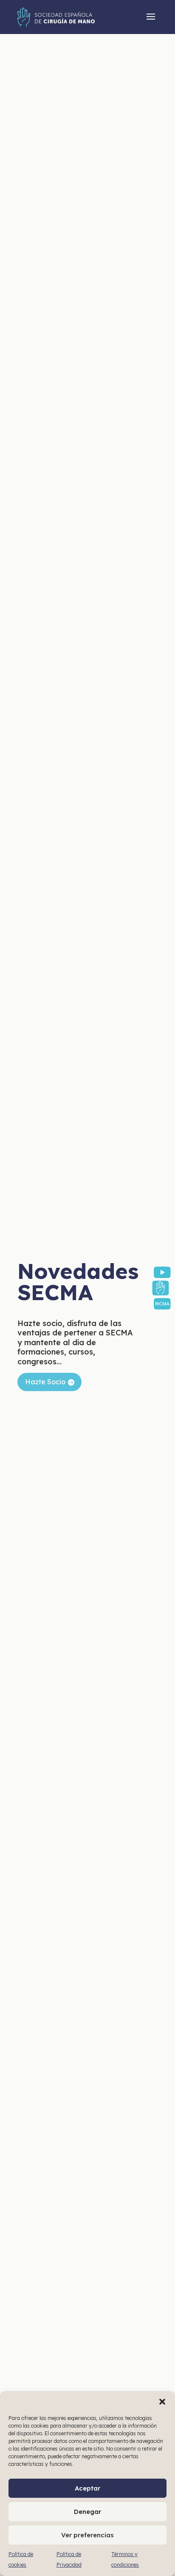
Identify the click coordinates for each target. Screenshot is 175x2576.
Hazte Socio (45, 1382)
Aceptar (87, 2488)
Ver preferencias (87, 2535)
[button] (162, 2402)
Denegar (87, 2512)
